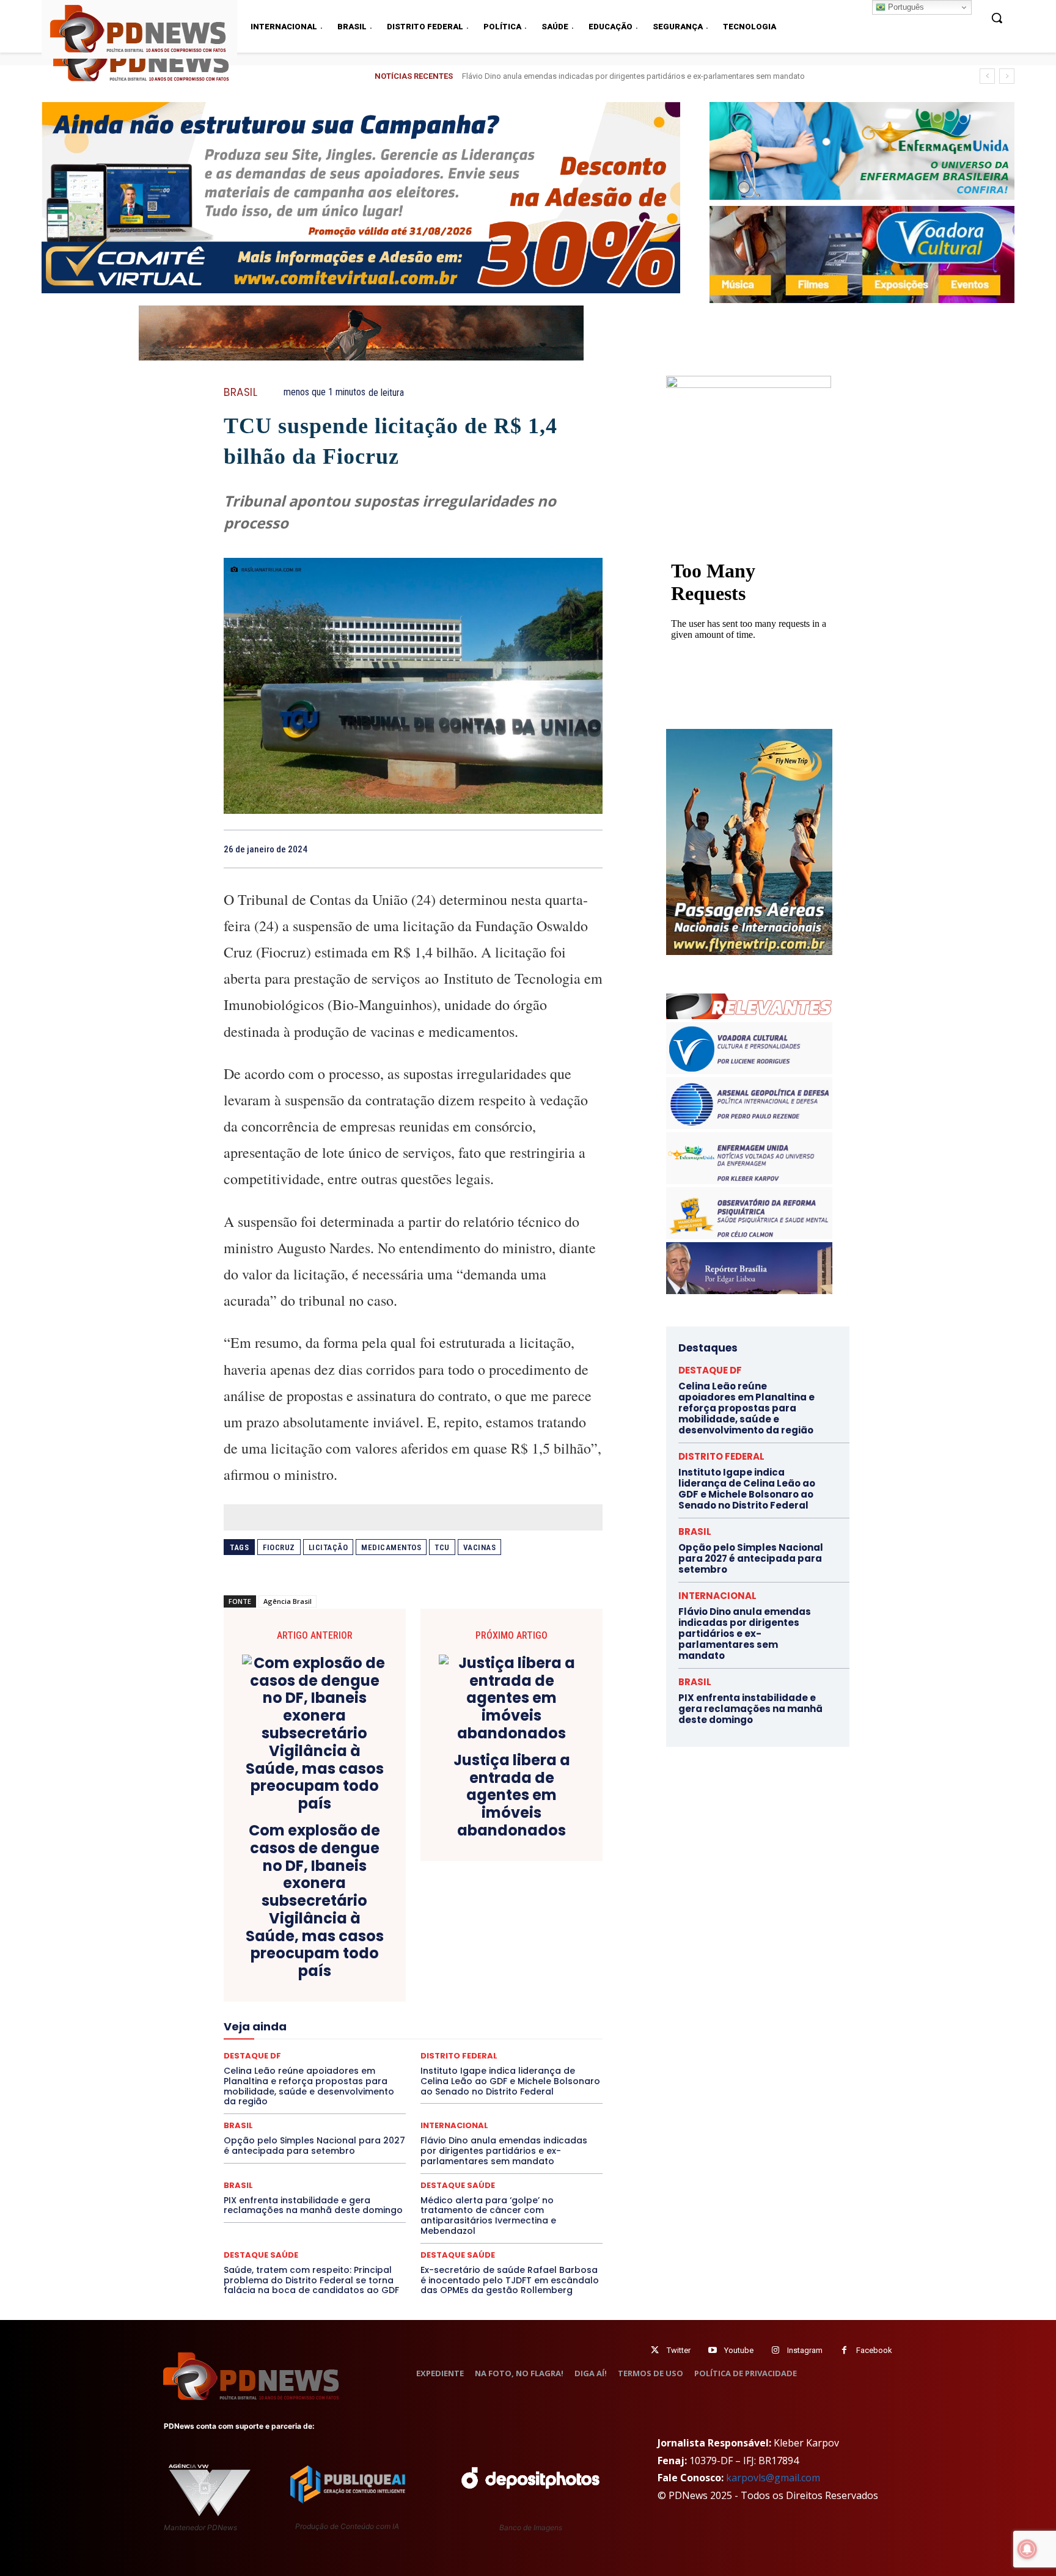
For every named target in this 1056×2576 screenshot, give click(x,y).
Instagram (805, 2350)
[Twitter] (655, 2350)
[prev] (987, 76)
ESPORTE (324, 2002)
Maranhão (480, 2024)
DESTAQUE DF (499, 1969)
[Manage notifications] (1027, 2549)
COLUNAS (271, 1947)
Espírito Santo (268, 2002)
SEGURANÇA (503, 2079)
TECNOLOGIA (365, 2090)
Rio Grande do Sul (409, 2068)
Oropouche (381, 2046)
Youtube (739, 2350)
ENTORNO (541, 1991)
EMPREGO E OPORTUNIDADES (456, 1991)
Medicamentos (391, 1547)
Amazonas (379, 1936)
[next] (1007, 76)
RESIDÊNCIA (277, 2068)
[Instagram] (775, 2350)
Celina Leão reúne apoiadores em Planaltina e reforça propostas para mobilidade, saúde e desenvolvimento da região (746, 1408)
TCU (442, 1547)
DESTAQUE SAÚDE (458, 2185)
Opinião (334, 2046)
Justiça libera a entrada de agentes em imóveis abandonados (512, 1796)
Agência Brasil (288, 1601)
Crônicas (481, 1958)
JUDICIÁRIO (368, 2024)
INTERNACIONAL (454, 2125)
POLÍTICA (296, 2057)
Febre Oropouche (316, 2013)
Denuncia (363, 1969)
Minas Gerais (440, 2035)
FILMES (374, 2013)
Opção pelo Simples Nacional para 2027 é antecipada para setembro (314, 2146)
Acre (293, 1936)
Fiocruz (279, 1547)
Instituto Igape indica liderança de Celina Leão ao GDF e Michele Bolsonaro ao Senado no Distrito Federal (747, 1489)
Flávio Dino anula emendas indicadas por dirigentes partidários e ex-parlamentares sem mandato (504, 2151)
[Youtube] (712, 2350)
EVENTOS (417, 2002)
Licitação (328, 1547)
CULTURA (528, 1958)
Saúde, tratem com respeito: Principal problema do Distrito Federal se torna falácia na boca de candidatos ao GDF (311, 2280)
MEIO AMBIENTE (373, 2035)
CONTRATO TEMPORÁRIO (288, 1958)
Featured (522, 2002)
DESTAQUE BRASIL (427, 1969)
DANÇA (278, 1969)
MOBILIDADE (500, 2035)
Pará (424, 2046)
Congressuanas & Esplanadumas (544, 1947)
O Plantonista (281, 2046)
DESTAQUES (290, 1980)
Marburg (526, 2024)
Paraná (499, 2046)
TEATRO (313, 2090)
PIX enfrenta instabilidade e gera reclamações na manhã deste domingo (589, 76)
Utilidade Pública (525, 2090)
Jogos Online (310, 2024)
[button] (997, 18)
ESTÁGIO (370, 2002)
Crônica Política (422, 1958)
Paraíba (459, 2046)
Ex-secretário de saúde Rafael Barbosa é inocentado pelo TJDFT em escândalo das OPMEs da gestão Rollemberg (510, 2280)
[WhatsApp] (590, 849)
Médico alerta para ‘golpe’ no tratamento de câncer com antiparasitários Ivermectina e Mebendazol (488, 2216)
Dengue (319, 1969)
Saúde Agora (380, 2079)
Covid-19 (364, 1958)
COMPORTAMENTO (338, 1947)
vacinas (480, 1547)
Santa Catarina (526, 2068)
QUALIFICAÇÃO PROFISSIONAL (547, 2057)
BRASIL (240, 393)
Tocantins (464, 2090)
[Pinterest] (562, 849)
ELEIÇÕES (371, 1991)
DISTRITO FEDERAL (721, 1456)
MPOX (548, 2035)
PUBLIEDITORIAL (448, 2057)
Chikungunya (546, 1936)
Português (905, 7)
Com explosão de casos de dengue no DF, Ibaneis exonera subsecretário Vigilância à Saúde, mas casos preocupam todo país (315, 1901)
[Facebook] (506, 849)
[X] (534, 849)
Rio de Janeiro (339, 2068)
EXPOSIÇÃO (470, 2002)
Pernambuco (548, 2046)
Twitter (679, 2350)
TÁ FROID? (266, 2090)
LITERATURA (425, 2024)
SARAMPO (285, 2079)
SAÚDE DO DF (441, 2079)
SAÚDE (331, 2079)
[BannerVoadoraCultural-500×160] (862, 255)
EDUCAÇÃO (318, 1991)
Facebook (874, 2350)
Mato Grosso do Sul (295, 2035)
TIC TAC (418, 2090)
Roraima (470, 2068)
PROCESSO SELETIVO (366, 2057)
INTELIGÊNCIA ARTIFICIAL (482, 2013)
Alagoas (331, 1936)
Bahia (423, 1936)
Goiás (412, 2013)
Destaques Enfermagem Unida (379, 1980)
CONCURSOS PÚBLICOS (429, 1947)
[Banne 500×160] (862, 151)
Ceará (499, 1936)
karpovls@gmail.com (773, 2478)
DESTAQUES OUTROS (484, 1980)
